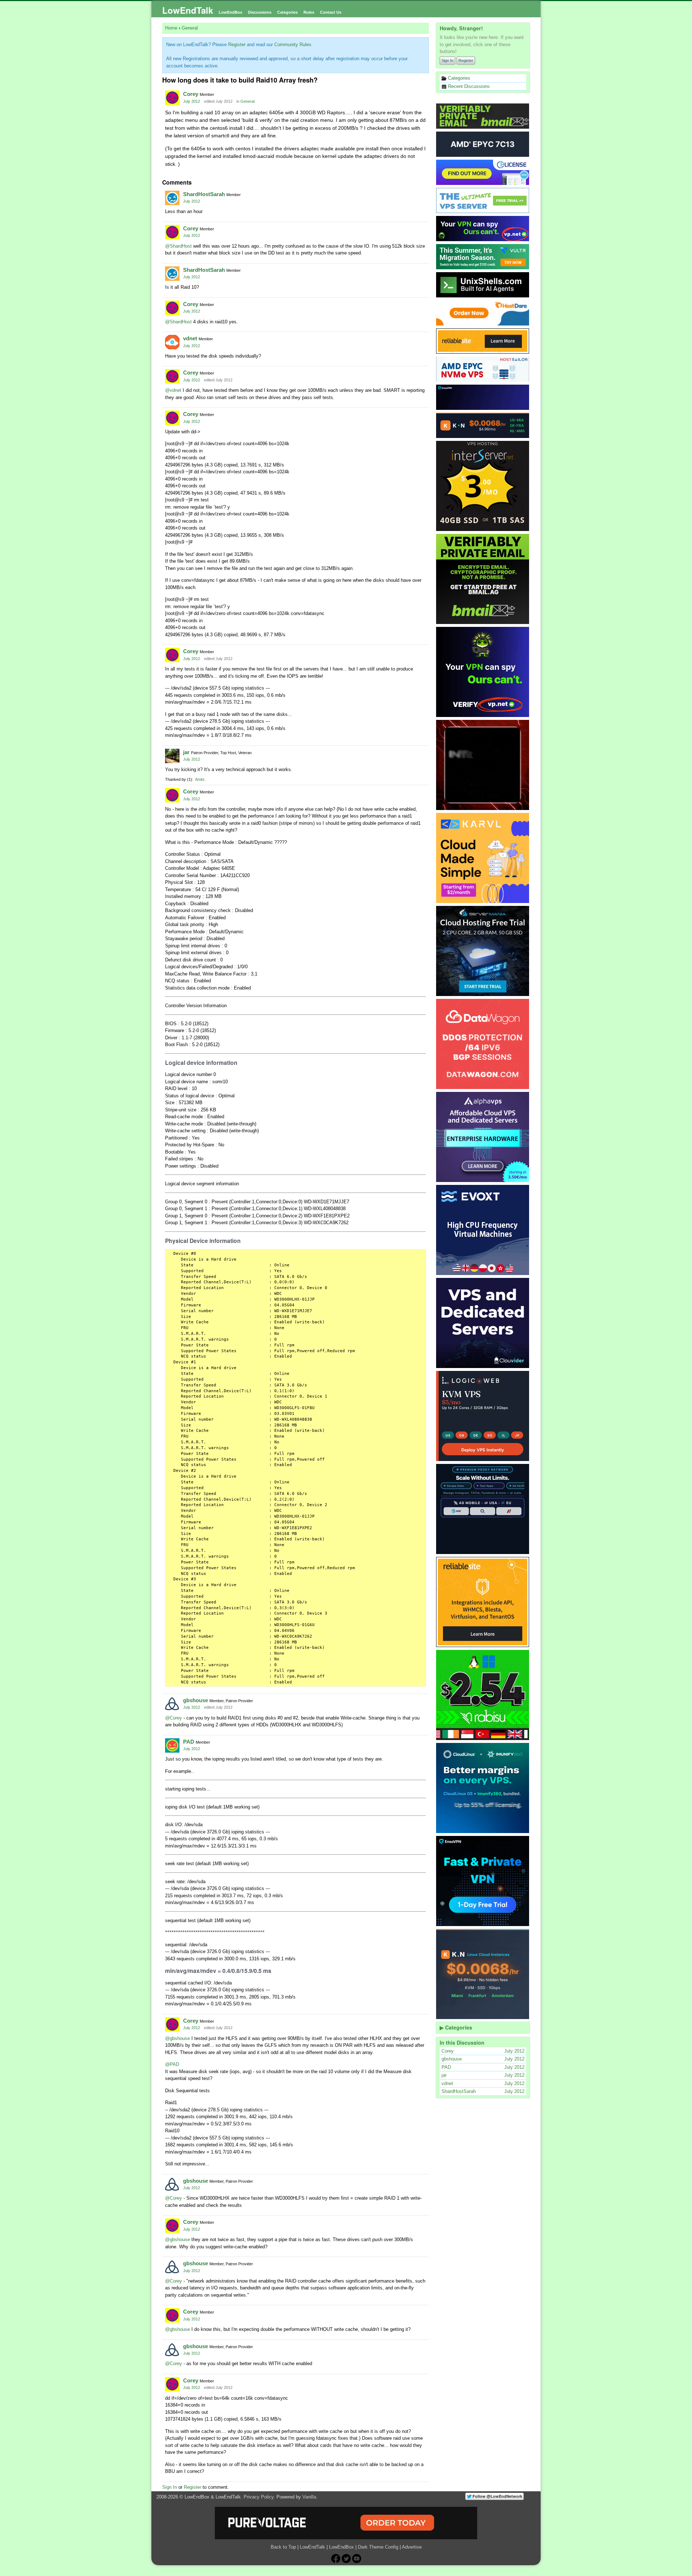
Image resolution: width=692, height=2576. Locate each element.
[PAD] (172, 1745)
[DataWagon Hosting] (483, 1044)
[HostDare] (483, 313)
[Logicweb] (483, 1416)
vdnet (190, 338)
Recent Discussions (468, 86)
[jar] (172, 756)
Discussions (260, 12)
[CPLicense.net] (483, 172)
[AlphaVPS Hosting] (483, 1137)
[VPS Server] (483, 200)
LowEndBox (230, 12)
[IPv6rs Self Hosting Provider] (483, 285)
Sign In (447, 61)
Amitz (200, 779)
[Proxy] (483, 1509)
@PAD (172, 2064)
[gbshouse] (172, 1704)
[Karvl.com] (483, 858)
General (247, 101)
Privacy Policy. (259, 2497)
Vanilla (309, 2497)
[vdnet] (172, 342)
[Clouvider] (483, 1323)
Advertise (412, 2547)
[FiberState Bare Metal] (483, 765)
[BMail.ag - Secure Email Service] (483, 116)
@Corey (174, 1718)
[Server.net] (483, 144)
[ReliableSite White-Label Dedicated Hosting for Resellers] (483, 341)
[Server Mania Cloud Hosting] (483, 951)
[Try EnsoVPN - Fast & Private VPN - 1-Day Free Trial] (483, 1881)
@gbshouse (178, 2038)
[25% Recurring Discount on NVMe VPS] (483, 369)
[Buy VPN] (483, 229)
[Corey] (172, 98)
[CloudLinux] (483, 1788)
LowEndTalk (188, 10)
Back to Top (283, 2547)
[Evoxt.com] (483, 1230)
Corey (191, 94)
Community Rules (293, 45)
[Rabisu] (483, 1695)
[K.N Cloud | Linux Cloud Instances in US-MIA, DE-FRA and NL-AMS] (483, 425)
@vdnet (173, 390)
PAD (189, 1742)
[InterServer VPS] (483, 486)
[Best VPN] (483, 672)
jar (186, 752)
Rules (309, 12)
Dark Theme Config (378, 2547)
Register (466, 61)
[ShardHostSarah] (172, 198)
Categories (287, 12)
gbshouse (196, 1700)
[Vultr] (483, 257)
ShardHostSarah (204, 194)
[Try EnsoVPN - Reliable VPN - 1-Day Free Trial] (483, 397)
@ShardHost (178, 246)
